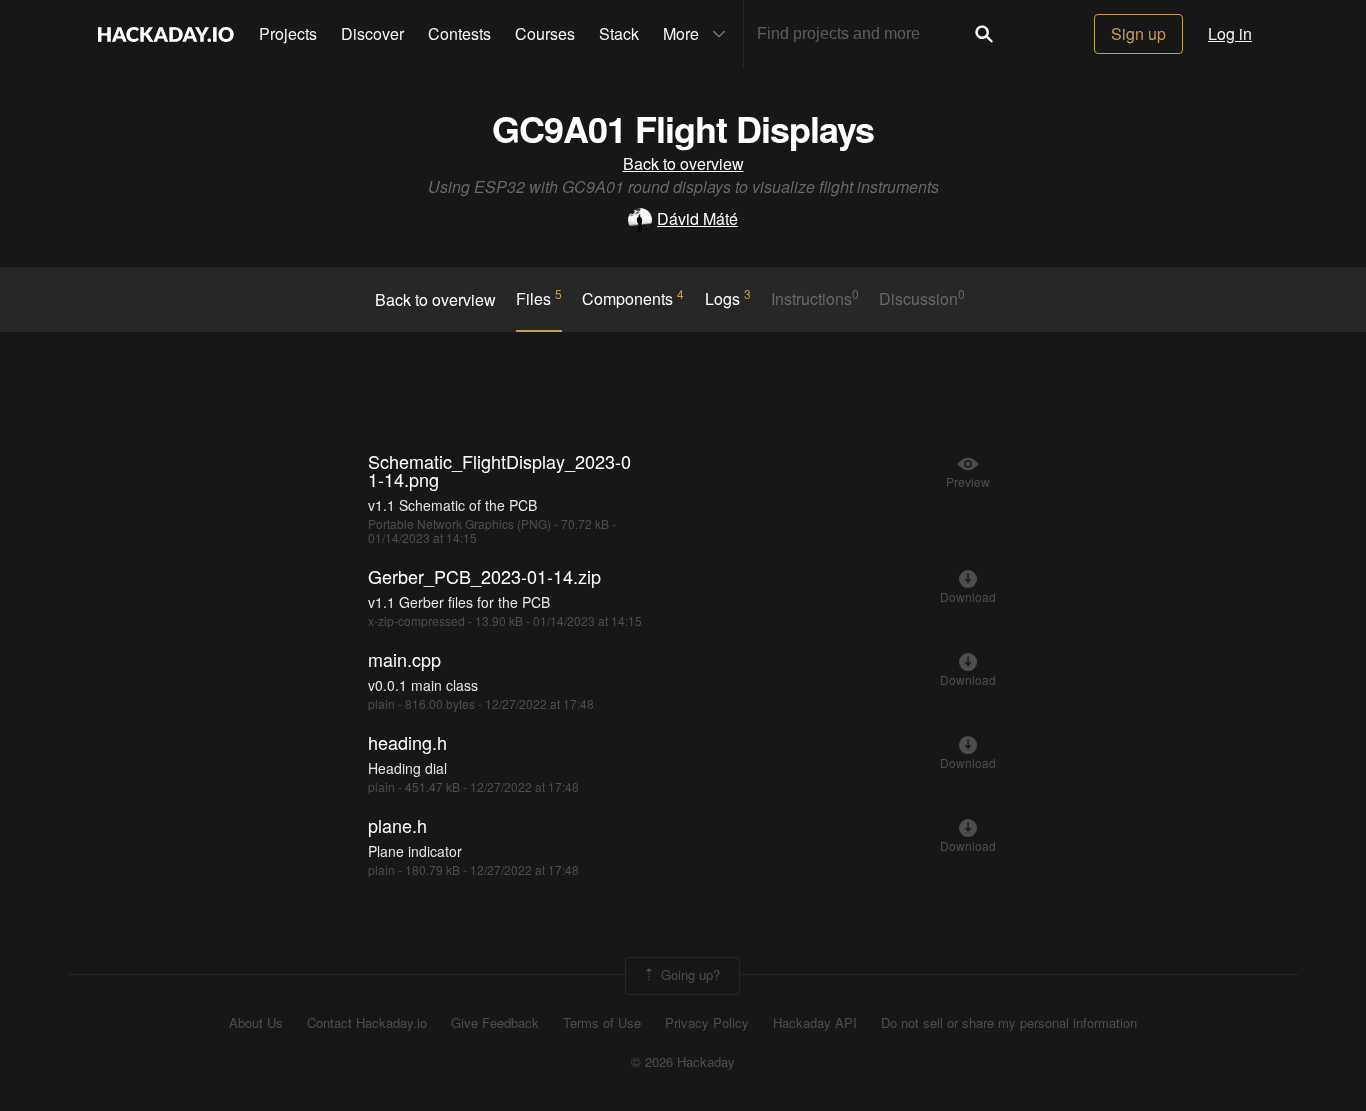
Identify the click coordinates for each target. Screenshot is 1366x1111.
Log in (1230, 33)
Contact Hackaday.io (367, 1023)
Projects (288, 33)
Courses (545, 33)
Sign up (1138, 33)
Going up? (688, 974)
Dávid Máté (697, 218)
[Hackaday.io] (166, 34)
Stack (619, 33)
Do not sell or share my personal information (1009, 1023)
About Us (256, 1023)
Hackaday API (815, 1023)
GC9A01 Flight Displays (683, 128)
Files (539, 298)
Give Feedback (495, 1023)
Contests (459, 33)
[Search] (984, 34)
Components (633, 298)
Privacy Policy (707, 1023)
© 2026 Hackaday (683, 1062)
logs (728, 298)
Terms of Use (602, 1023)
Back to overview (683, 163)
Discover (372, 33)
